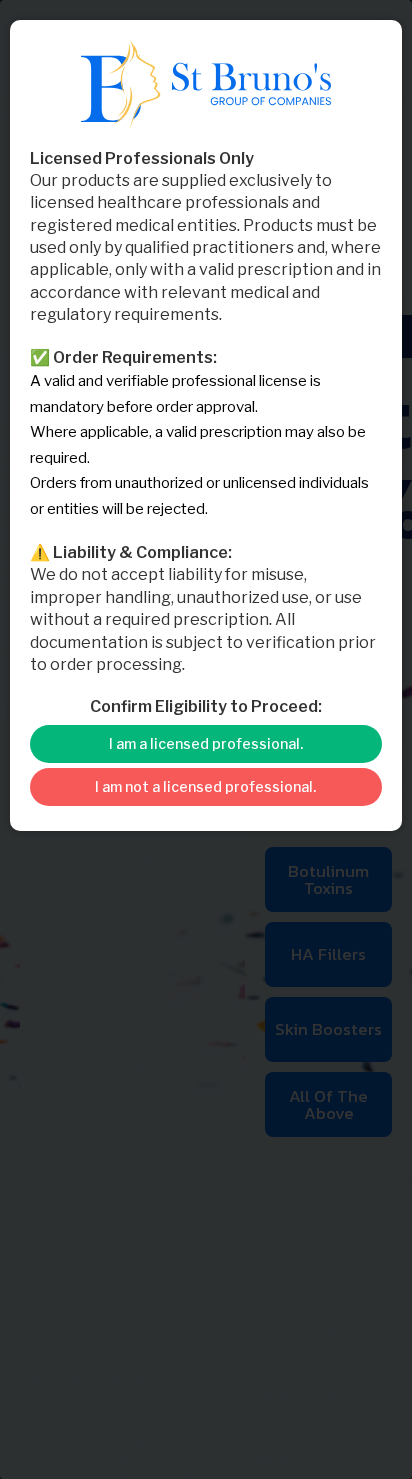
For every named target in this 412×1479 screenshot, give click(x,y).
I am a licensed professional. (206, 743)
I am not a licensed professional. (205, 786)
